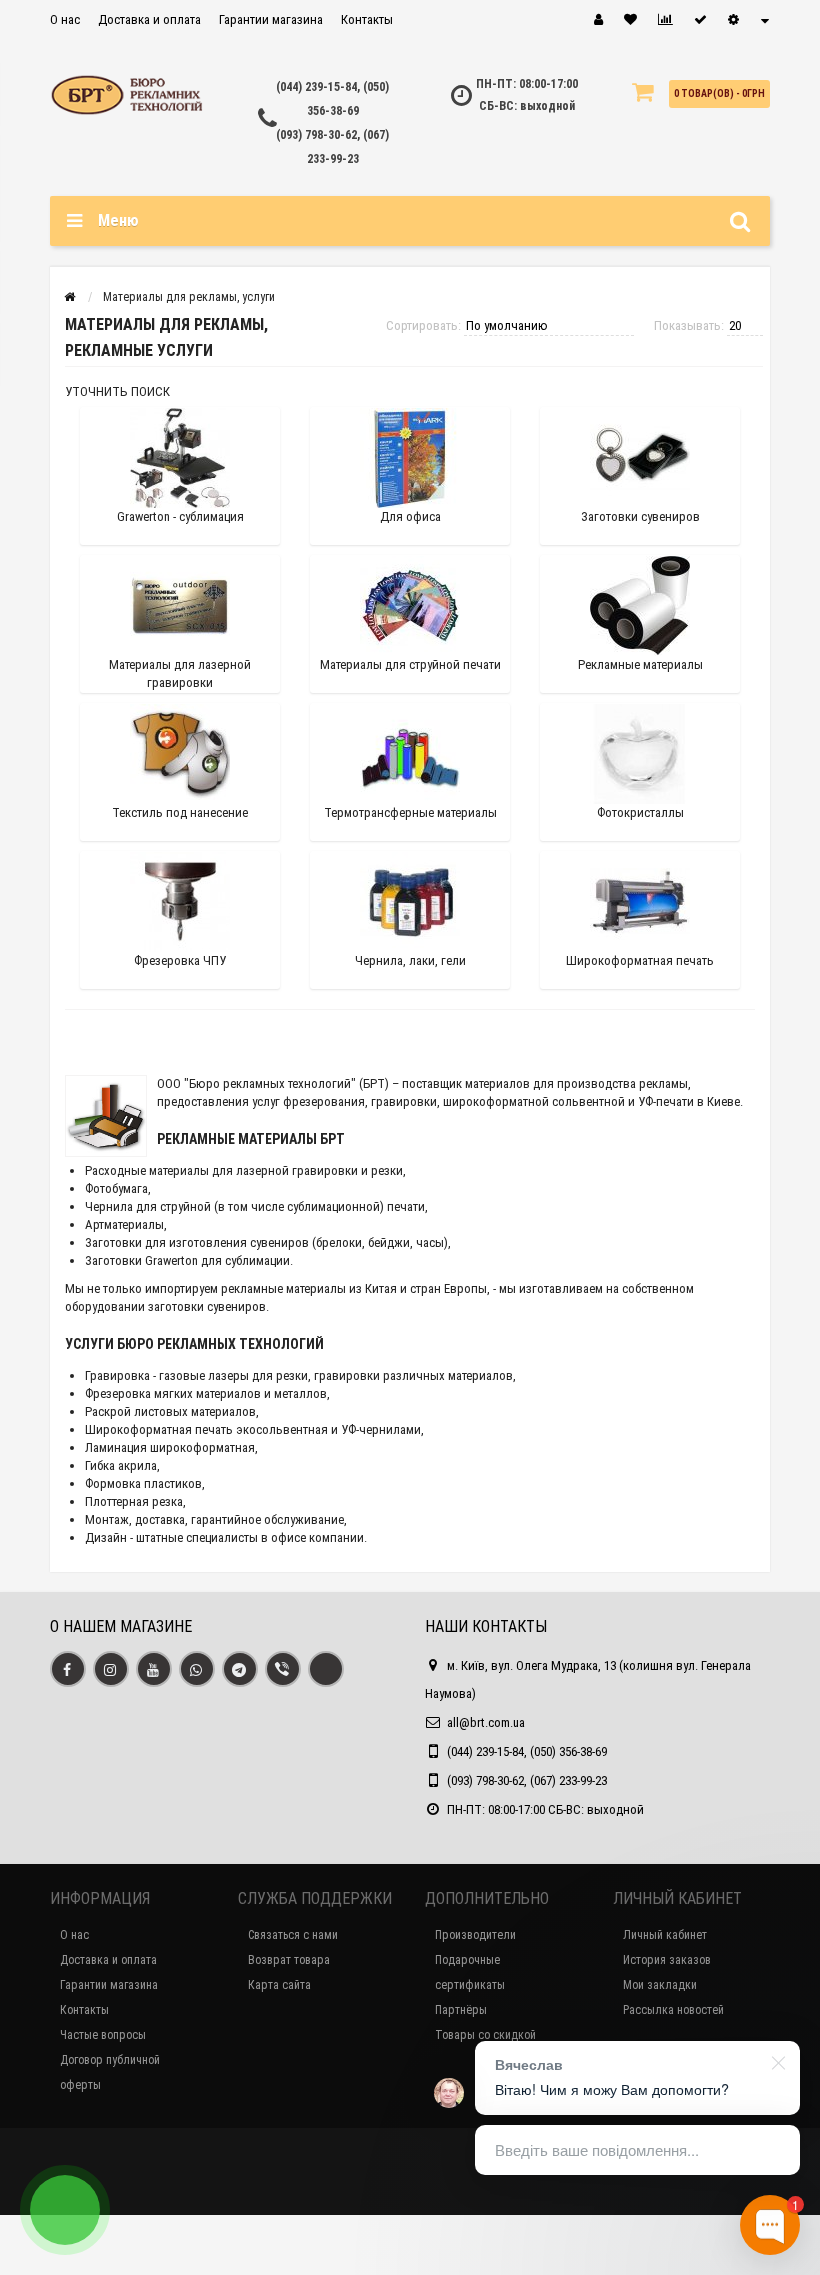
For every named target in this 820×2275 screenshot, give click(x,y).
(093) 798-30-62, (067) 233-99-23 (527, 1780)
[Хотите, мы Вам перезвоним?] (65, 2210)
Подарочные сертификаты (470, 1972)
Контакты (367, 19)
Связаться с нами (293, 1935)
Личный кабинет (665, 1935)
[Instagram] (111, 1669)
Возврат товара (289, 1960)
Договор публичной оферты (110, 2072)
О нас (65, 19)
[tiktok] (326, 1669)
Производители (475, 1935)
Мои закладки (660, 1985)
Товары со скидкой (485, 2035)
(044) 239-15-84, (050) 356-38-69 (527, 1751)
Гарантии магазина (271, 19)
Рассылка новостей (673, 2010)
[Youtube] (154, 1669)
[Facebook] (68, 1669)
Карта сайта (279, 1985)
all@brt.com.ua (486, 1722)
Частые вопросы (103, 2035)
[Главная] (69, 297)
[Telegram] (240, 1669)
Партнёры (461, 2010)
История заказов (667, 1960)
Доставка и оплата (149, 19)
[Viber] (283, 1669)
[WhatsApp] (197, 1669)
